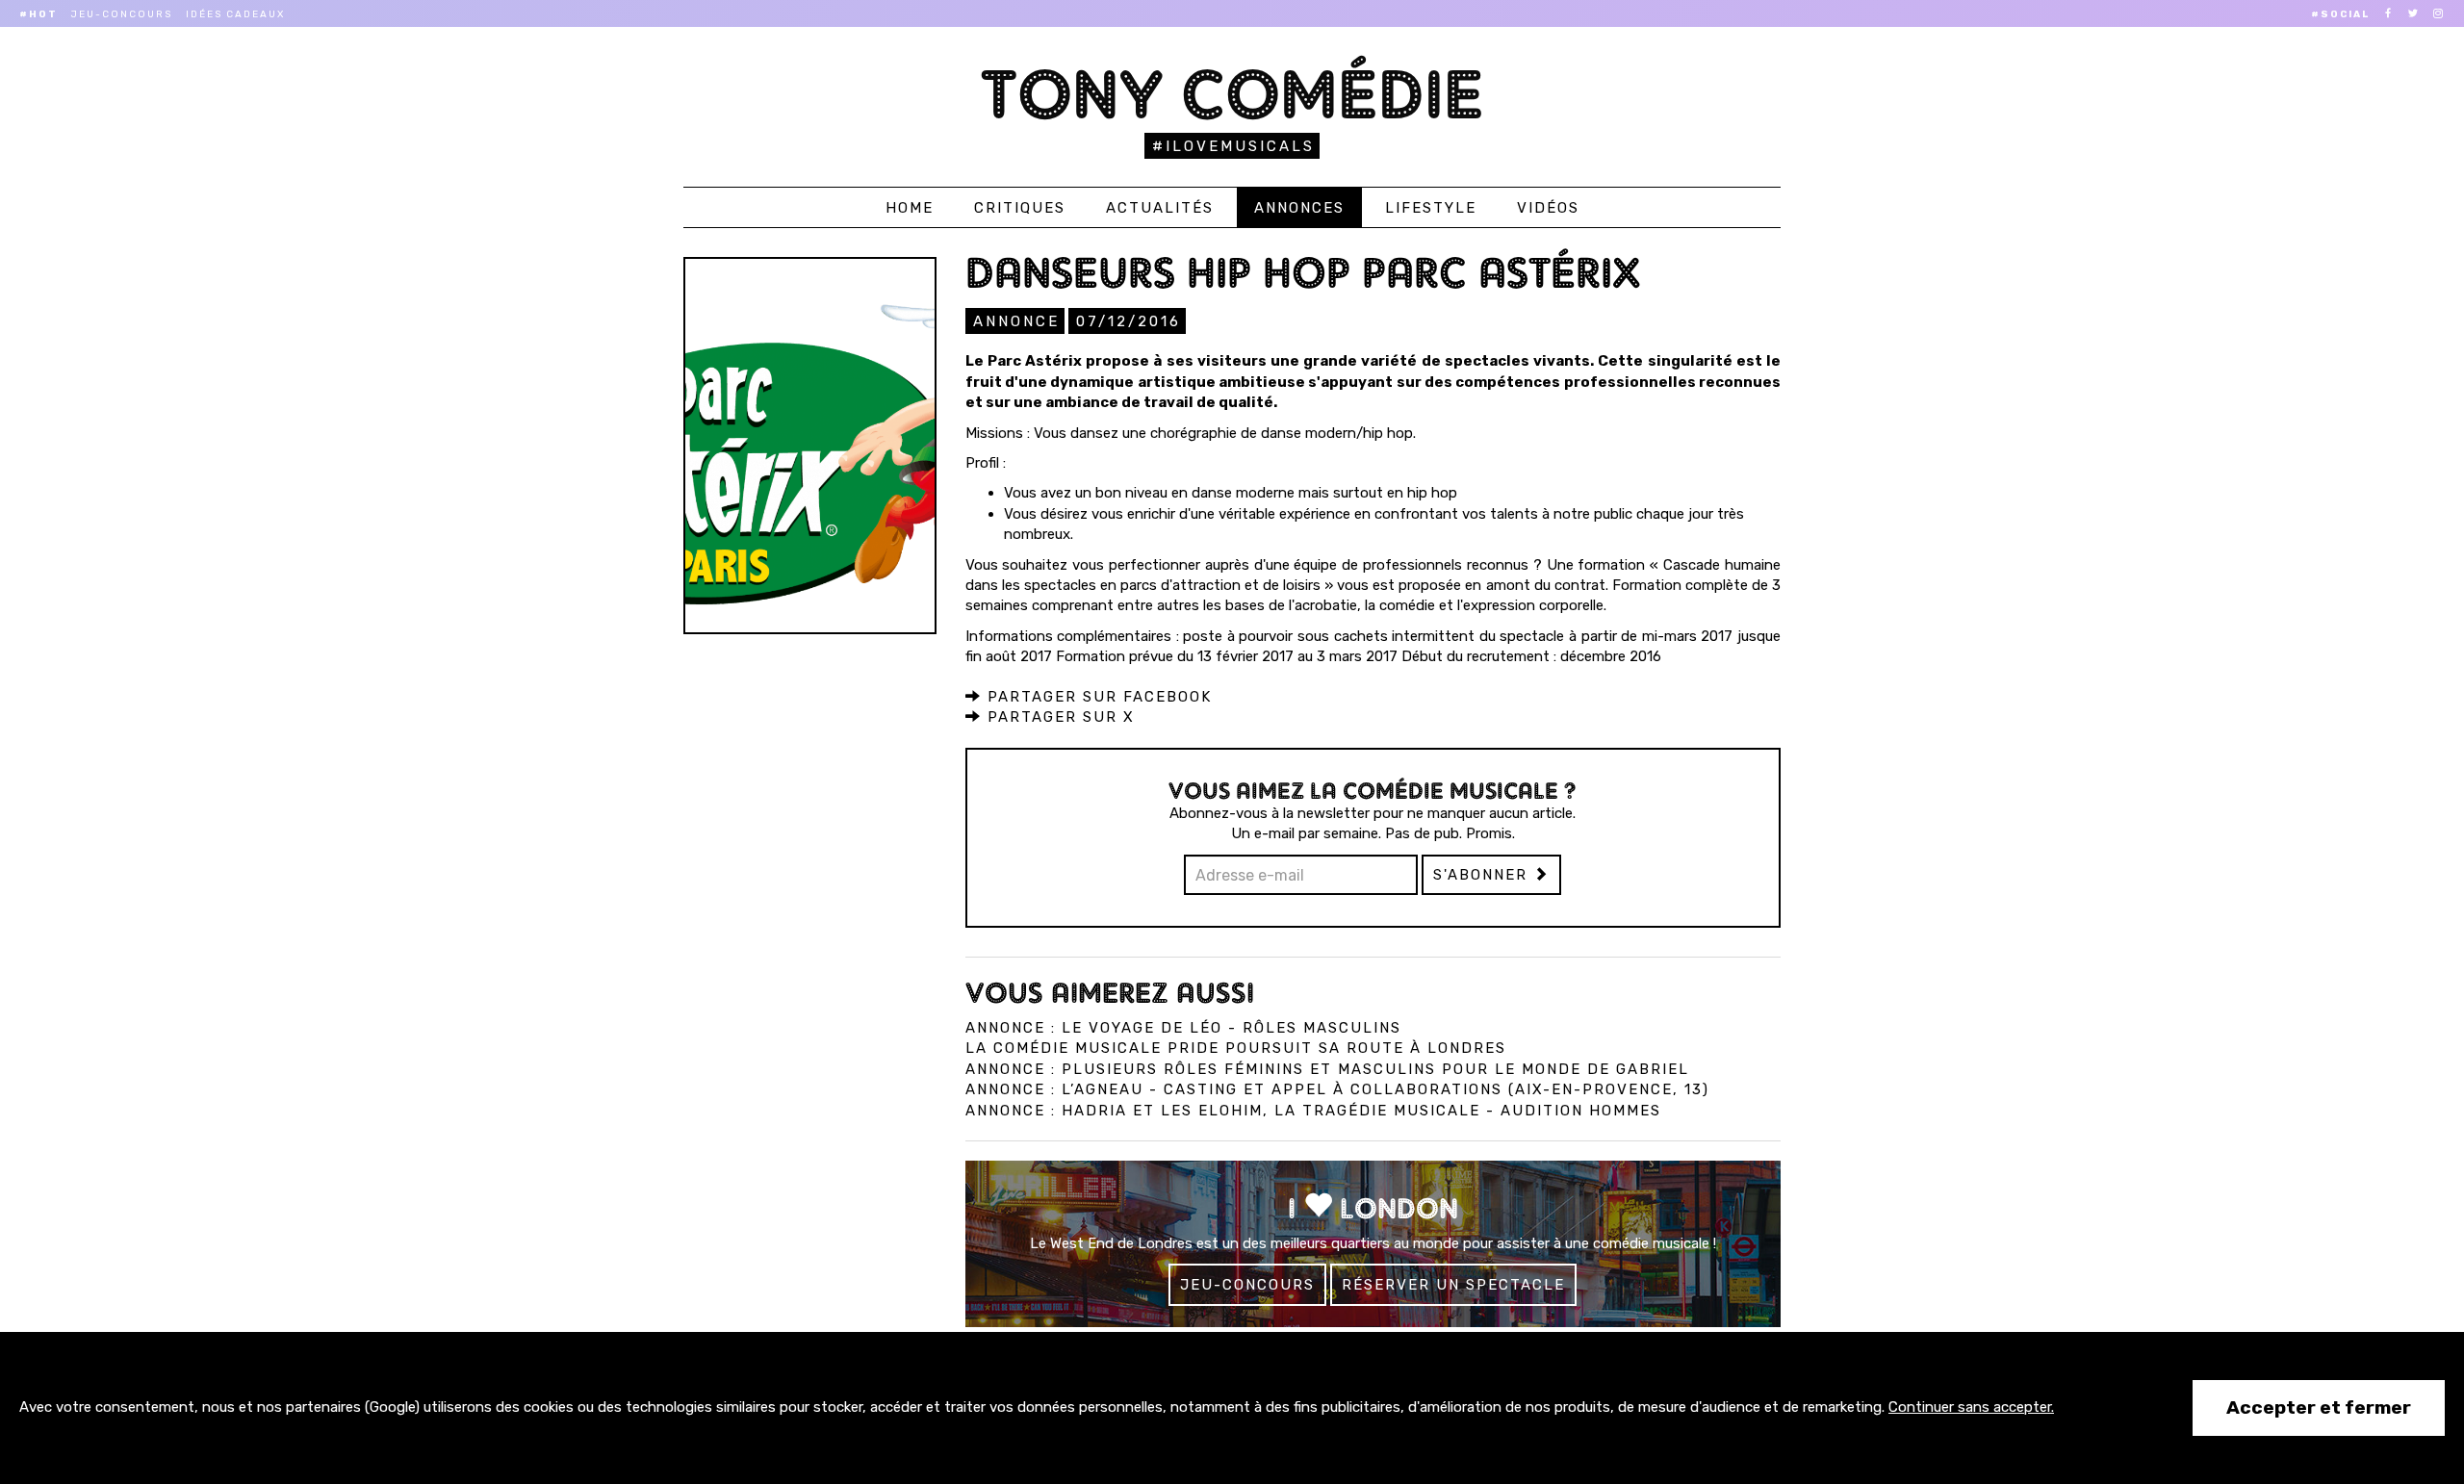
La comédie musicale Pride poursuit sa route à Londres (1236, 1048)
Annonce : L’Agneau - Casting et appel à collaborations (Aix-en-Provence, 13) (1337, 1089)
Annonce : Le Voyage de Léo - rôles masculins (1183, 1028)
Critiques (1020, 208)
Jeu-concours (122, 14)
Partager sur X (1058, 717)
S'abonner (1483, 875)
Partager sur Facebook (1097, 697)
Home (910, 208)
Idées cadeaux (235, 14)
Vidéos (1548, 208)
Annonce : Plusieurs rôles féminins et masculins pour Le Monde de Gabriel (1327, 1069)
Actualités (1160, 208)
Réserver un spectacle (1453, 1285)
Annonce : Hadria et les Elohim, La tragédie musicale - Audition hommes (1313, 1111)
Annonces (1299, 208)
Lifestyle (1431, 208)
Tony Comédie (1232, 94)
